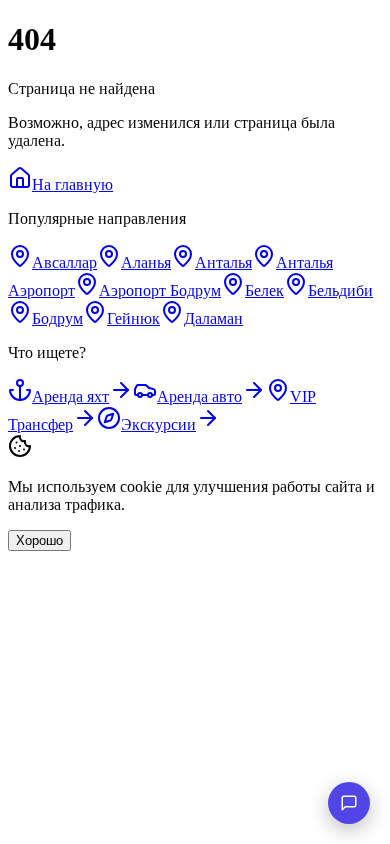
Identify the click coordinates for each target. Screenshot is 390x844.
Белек (264, 290)
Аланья (146, 262)
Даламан (213, 318)
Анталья (223, 262)
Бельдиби (340, 290)
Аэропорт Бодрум (160, 290)
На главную (72, 184)
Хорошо (39, 540)
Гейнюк (133, 318)
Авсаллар (64, 262)
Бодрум (57, 318)
